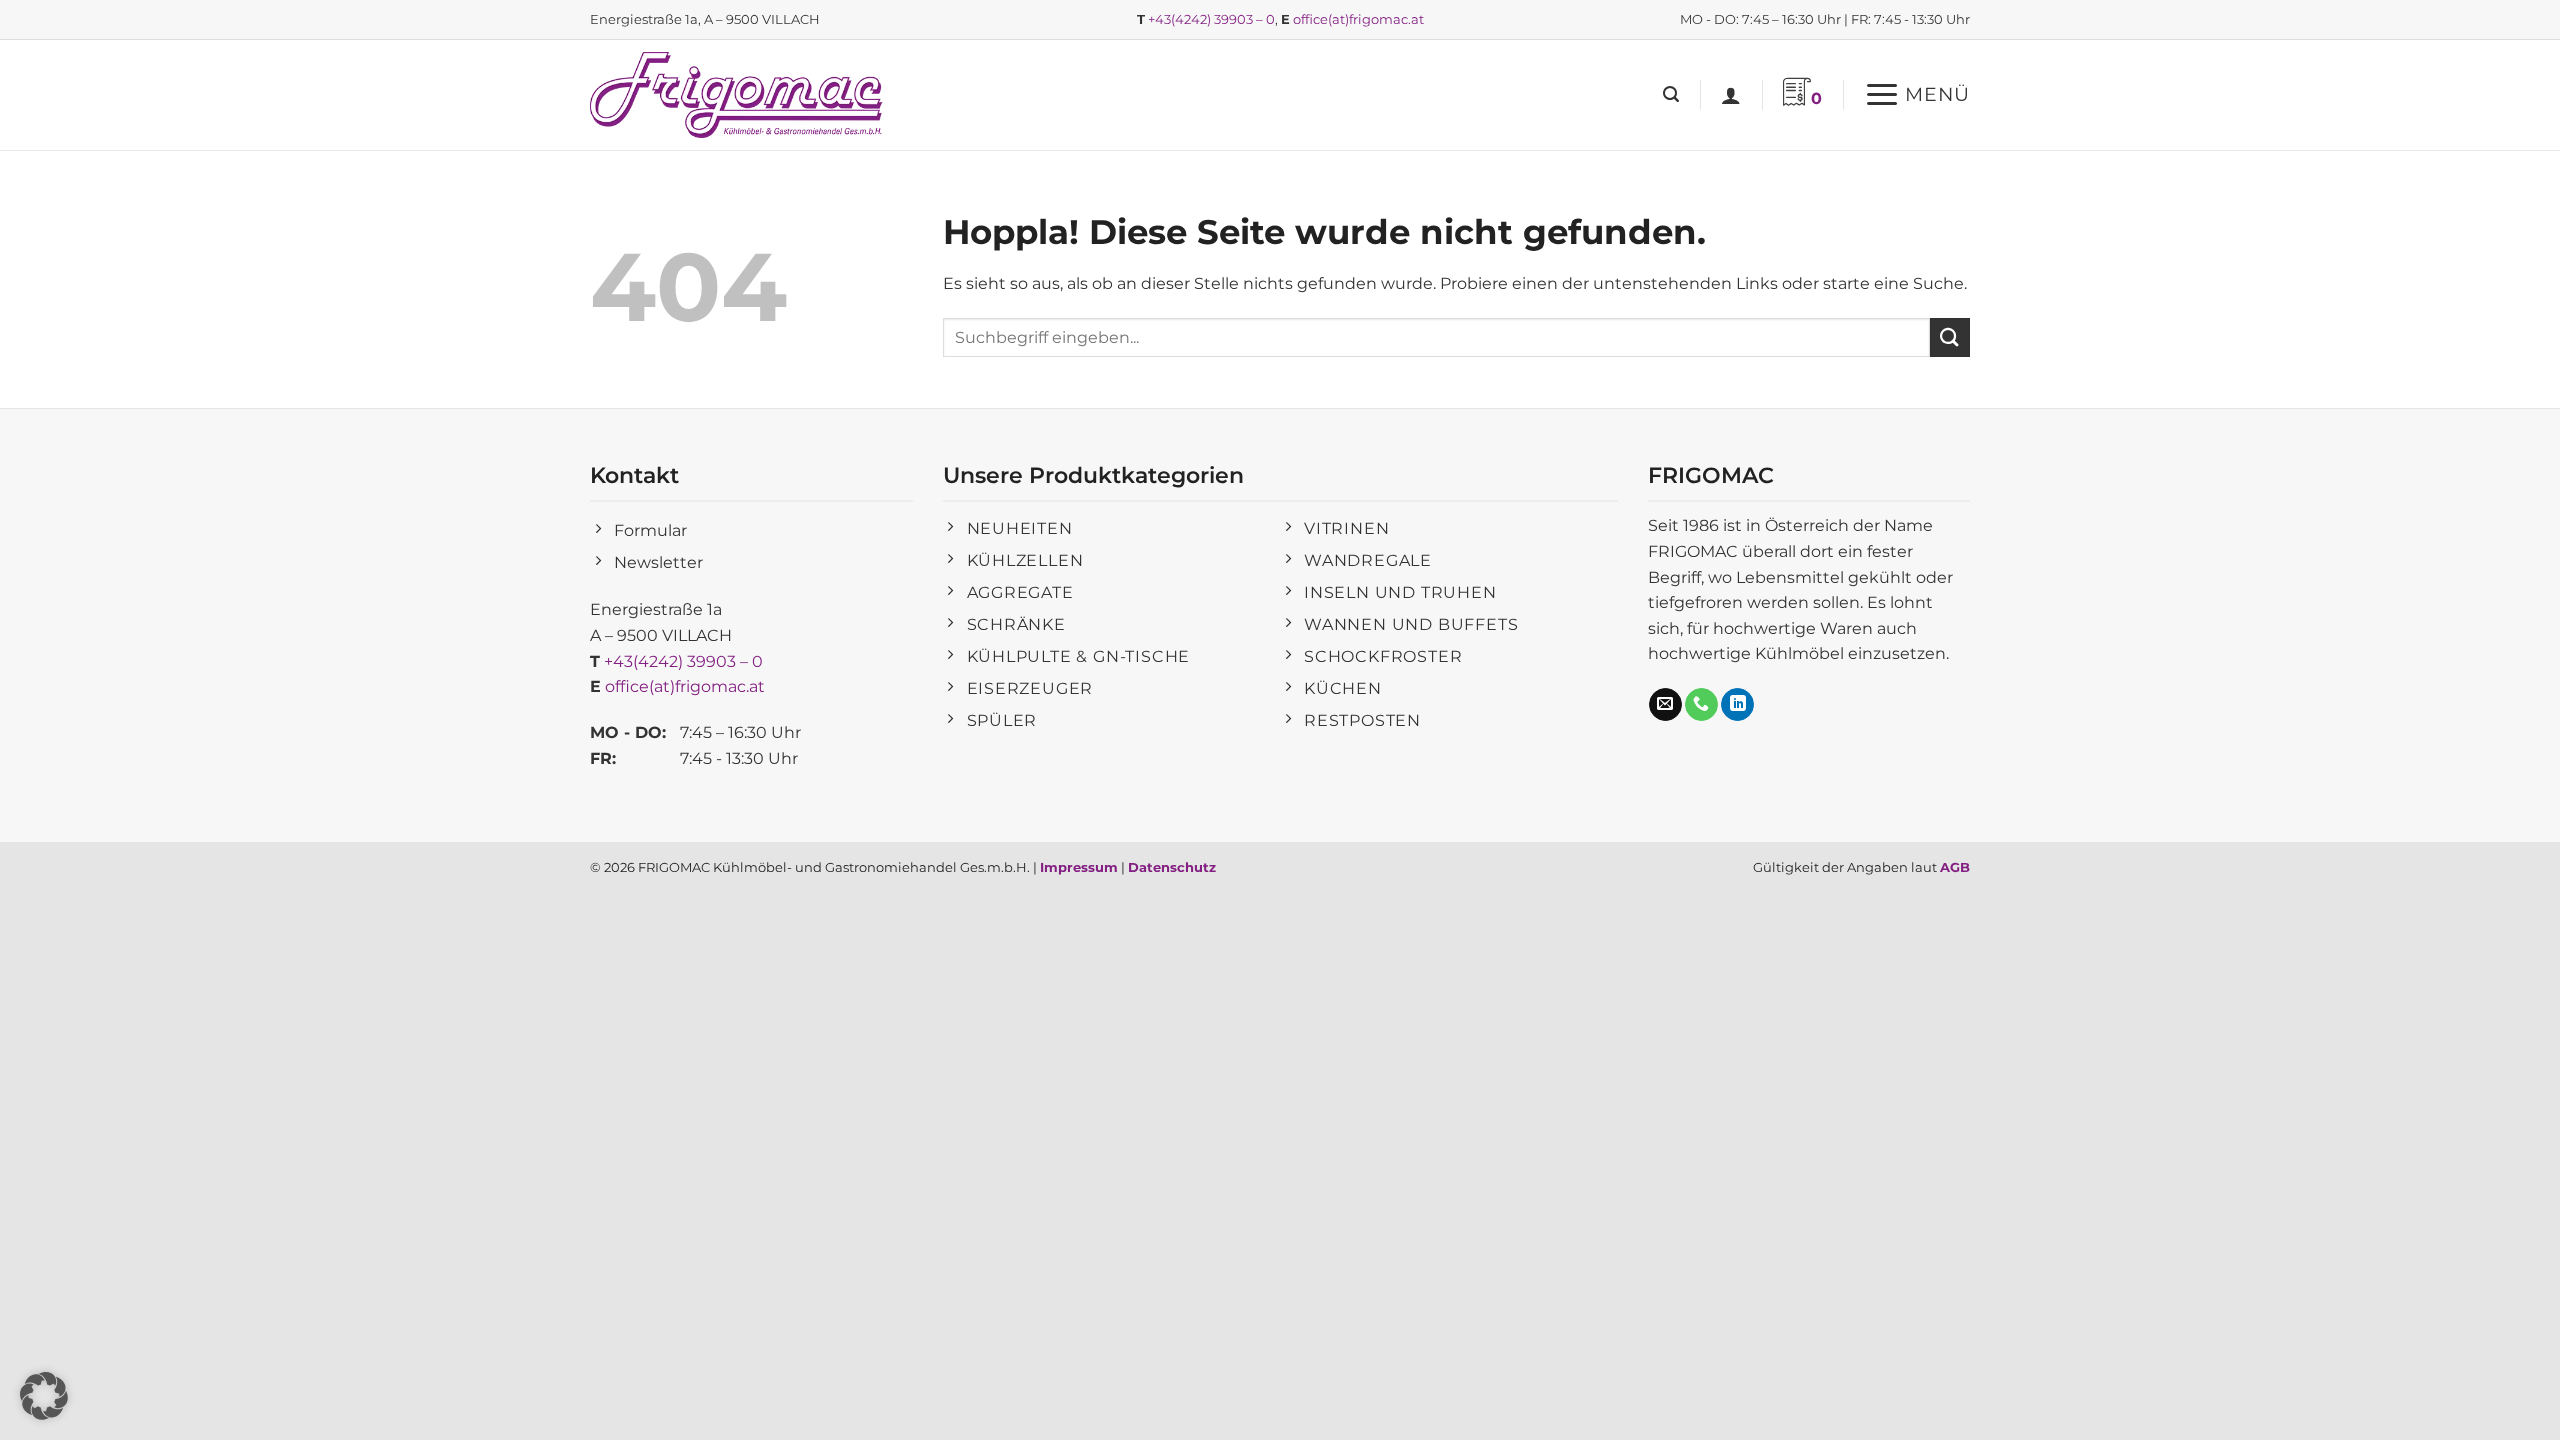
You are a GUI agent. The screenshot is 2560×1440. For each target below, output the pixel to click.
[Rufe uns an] (1701, 705)
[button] (1671, 94)
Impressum (1079, 867)
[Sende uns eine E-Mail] (1665, 705)
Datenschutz (1172, 867)
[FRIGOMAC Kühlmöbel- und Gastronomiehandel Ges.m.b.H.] (740, 95)
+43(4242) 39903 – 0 (1211, 19)
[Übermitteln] (1950, 337)
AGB (1955, 867)
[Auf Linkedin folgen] (1737, 705)
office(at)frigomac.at (1358, 19)
